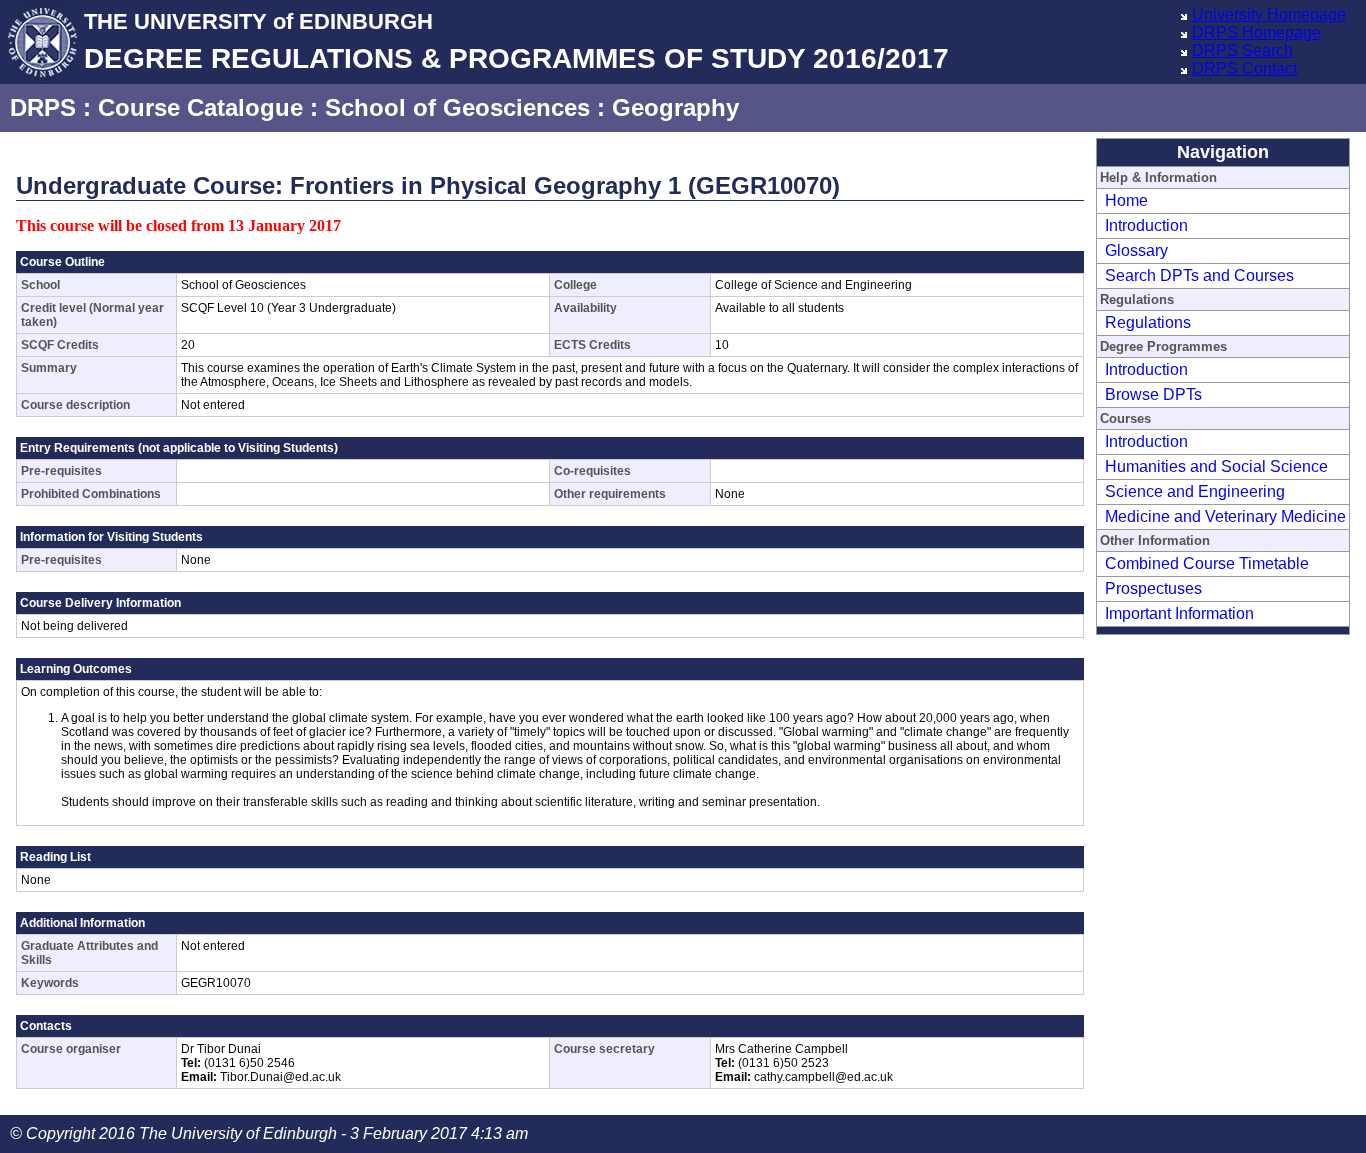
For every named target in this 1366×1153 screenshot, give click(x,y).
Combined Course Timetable (1207, 563)
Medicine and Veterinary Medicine (1225, 516)
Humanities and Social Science (1216, 466)
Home (1126, 200)
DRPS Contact (1244, 68)
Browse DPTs (1153, 394)
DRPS (43, 107)
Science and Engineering (1195, 491)
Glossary (1136, 250)
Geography (675, 107)
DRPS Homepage (1256, 32)
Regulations (1148, 322)
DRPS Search (1242, 50)
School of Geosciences (457, 107)
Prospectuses (1153, 588)
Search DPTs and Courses (1199, 275)
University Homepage (1269, 14)
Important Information (1179, 613)
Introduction (1146, 225)
